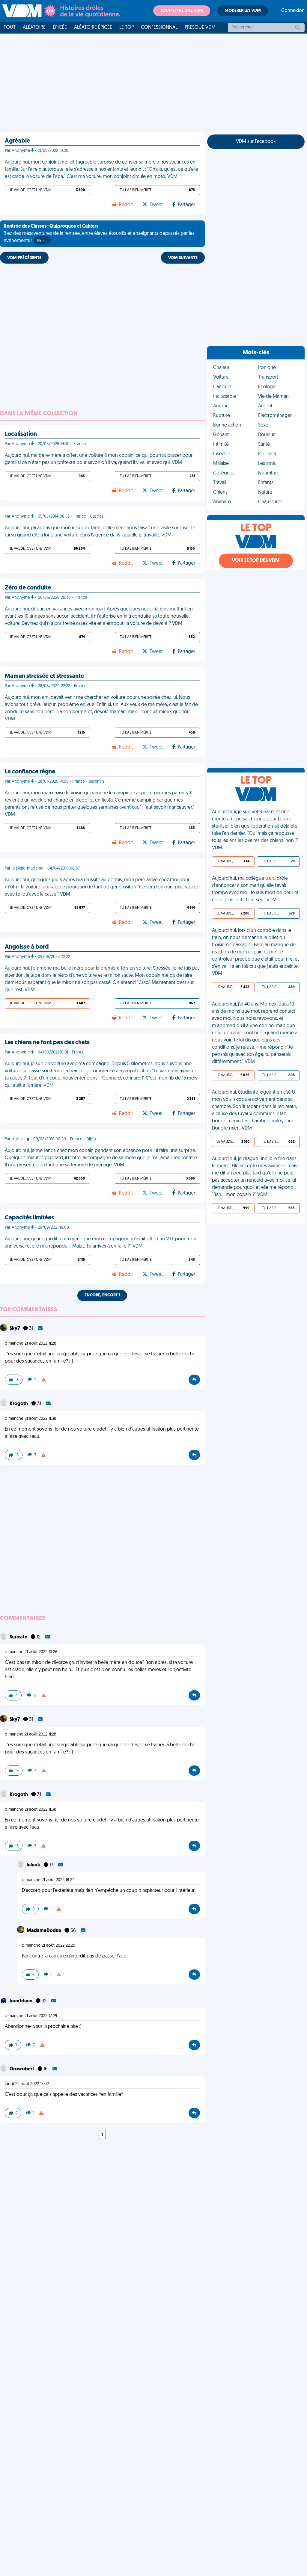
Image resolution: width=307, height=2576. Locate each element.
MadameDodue (44, 1931)
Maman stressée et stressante (44, 676)
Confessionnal (159, 28)
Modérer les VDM (243, 11)
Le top (127, 28)
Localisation (21, 434)
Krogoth (19, 1404)
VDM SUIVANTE (183, 258)
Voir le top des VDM (256, 561)
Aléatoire (34, 28)
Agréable (17, 141)
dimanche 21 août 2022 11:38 (31, 1419)
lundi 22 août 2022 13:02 (27, 2084)
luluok (34, 1865)
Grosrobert (22, 2069)
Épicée (60, 28)
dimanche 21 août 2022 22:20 (49, 1946)
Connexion (293, 11)
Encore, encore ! (102, 1295)
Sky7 (15, 1329)
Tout (10, 28)
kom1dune (21, 2001)
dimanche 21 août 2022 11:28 (31, 1344)
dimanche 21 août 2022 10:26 (31, 1652)
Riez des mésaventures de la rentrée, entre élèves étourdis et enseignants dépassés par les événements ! (99, 234)
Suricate (19, 1637)
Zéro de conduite (28, 588)
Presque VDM (200, 28)
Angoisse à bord (27, 947)
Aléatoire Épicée (93, 28)
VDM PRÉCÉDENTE (24, 258)
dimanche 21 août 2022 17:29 (31, 2016)
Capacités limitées (29, 1218)
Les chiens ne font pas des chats (47, 1043)
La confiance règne (30, 772)
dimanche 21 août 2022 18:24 (48, 1880)
